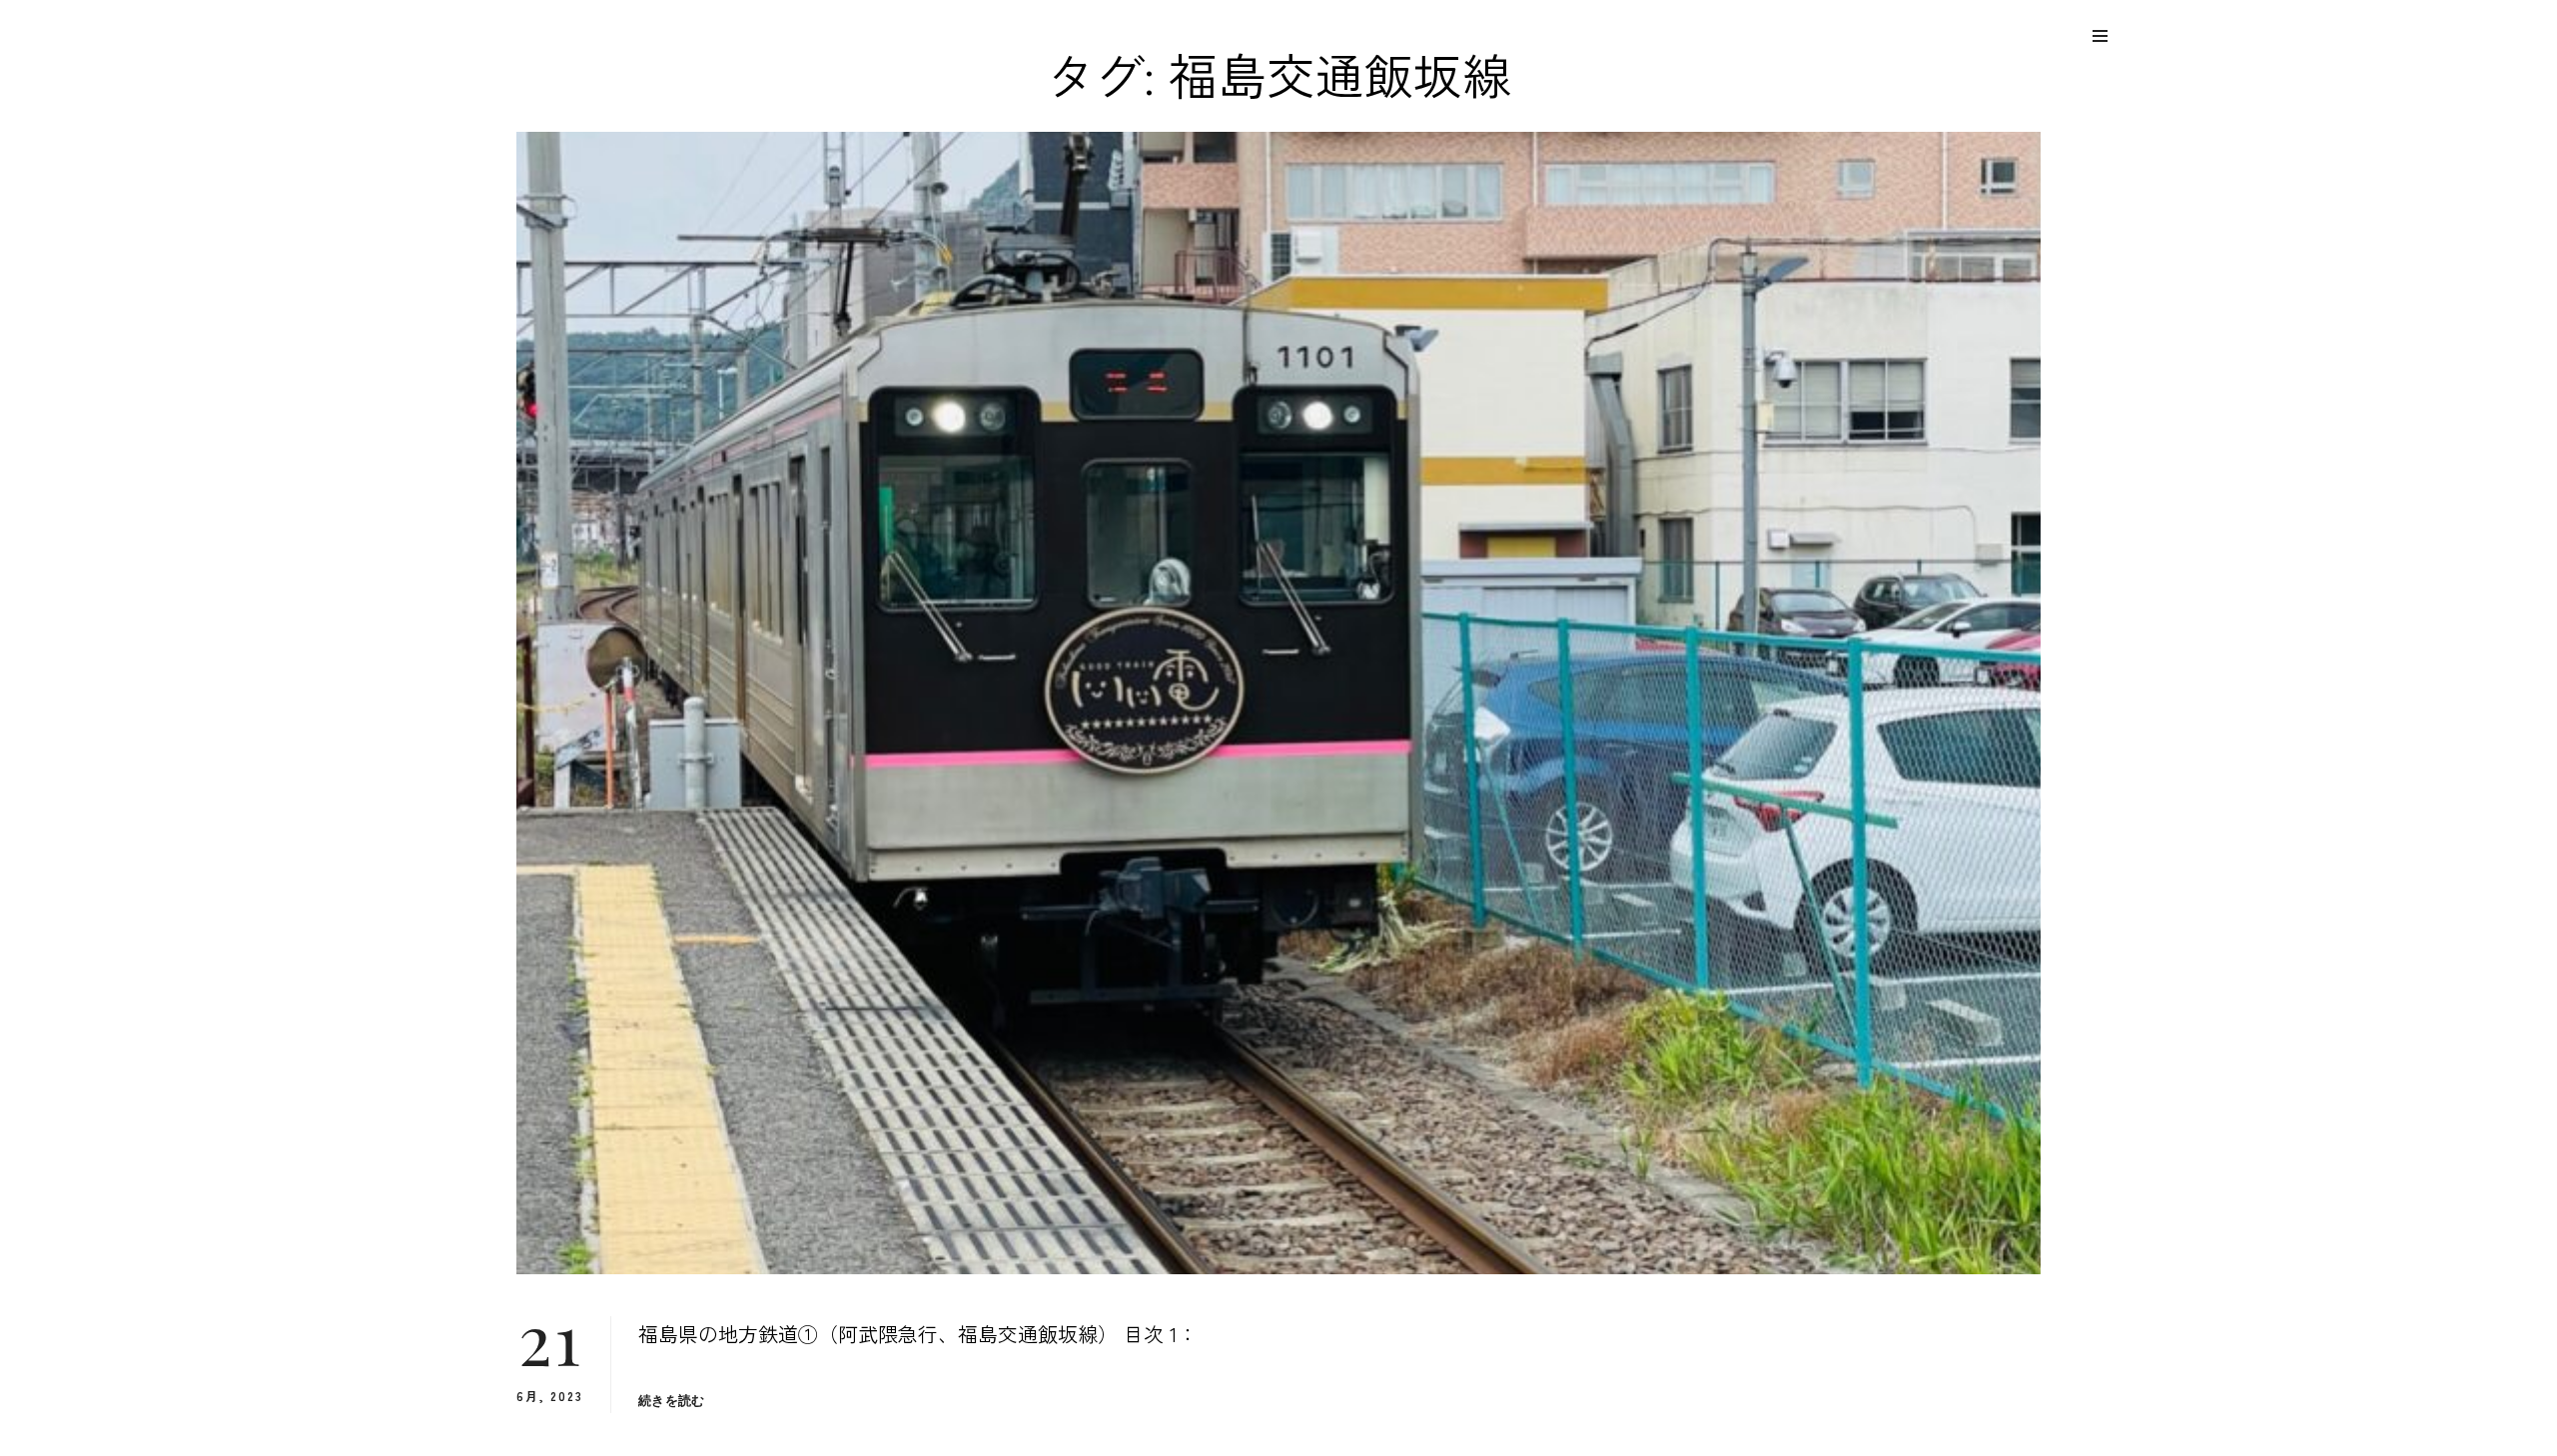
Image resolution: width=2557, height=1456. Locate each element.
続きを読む (671, 1401)
